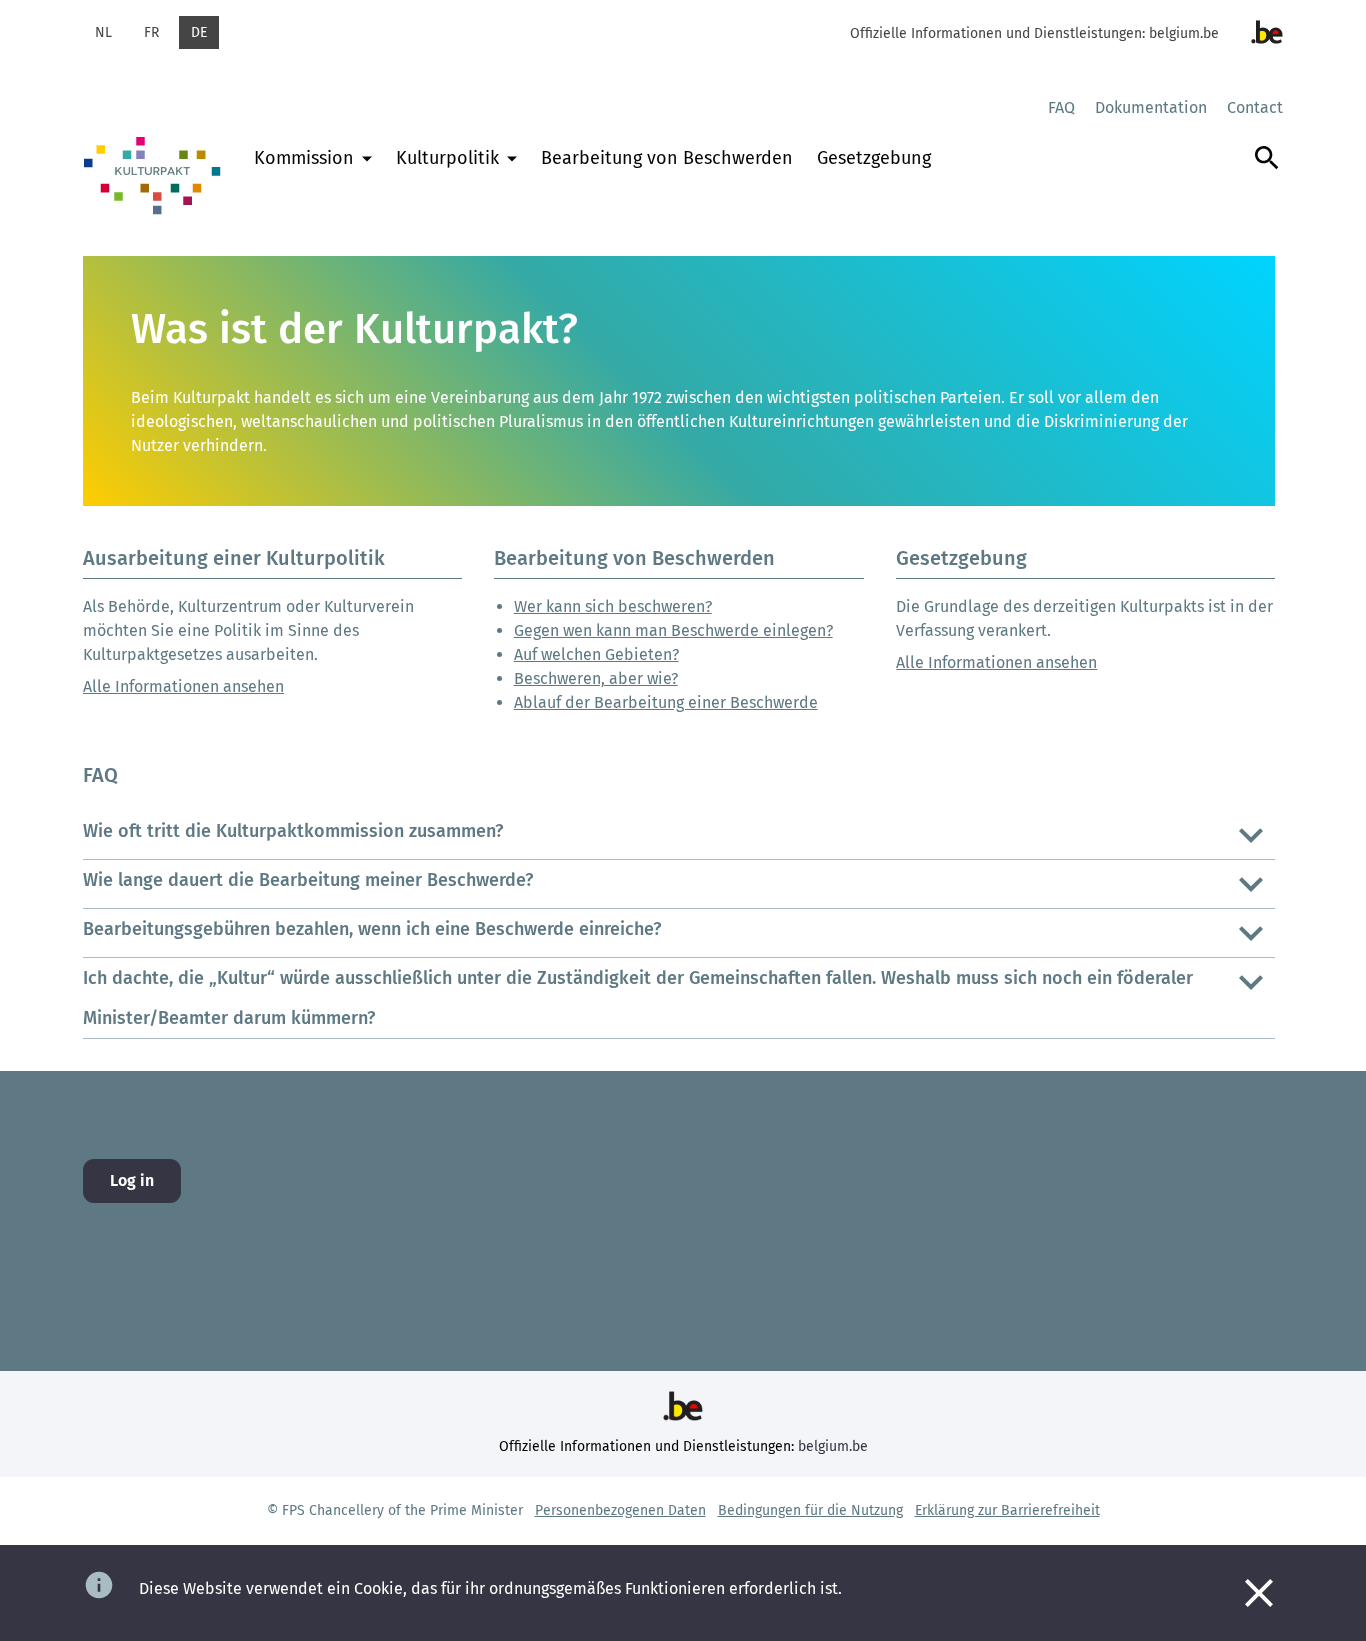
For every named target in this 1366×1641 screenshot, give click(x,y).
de (199, 32)
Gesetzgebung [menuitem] (874, 158)
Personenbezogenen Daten (620, 1510)
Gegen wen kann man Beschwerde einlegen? (673, 630)
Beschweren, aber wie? (596, 678)
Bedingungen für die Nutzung (810, 1510)
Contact (1255, 107)
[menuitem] (313, 180)
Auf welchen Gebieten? (596, 654)
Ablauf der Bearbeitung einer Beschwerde (666, 702)
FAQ (1061, 107)
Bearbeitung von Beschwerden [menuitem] (667, 158)
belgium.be (1184, 33)
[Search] (1267, 177)
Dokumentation (1151, 107)
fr (151, 32)
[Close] (1259, 1593)
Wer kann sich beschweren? (613, 606)
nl (103, 32)
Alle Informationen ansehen (183, 686)
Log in (132, 1180)
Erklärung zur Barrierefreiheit (1007, 1510)
